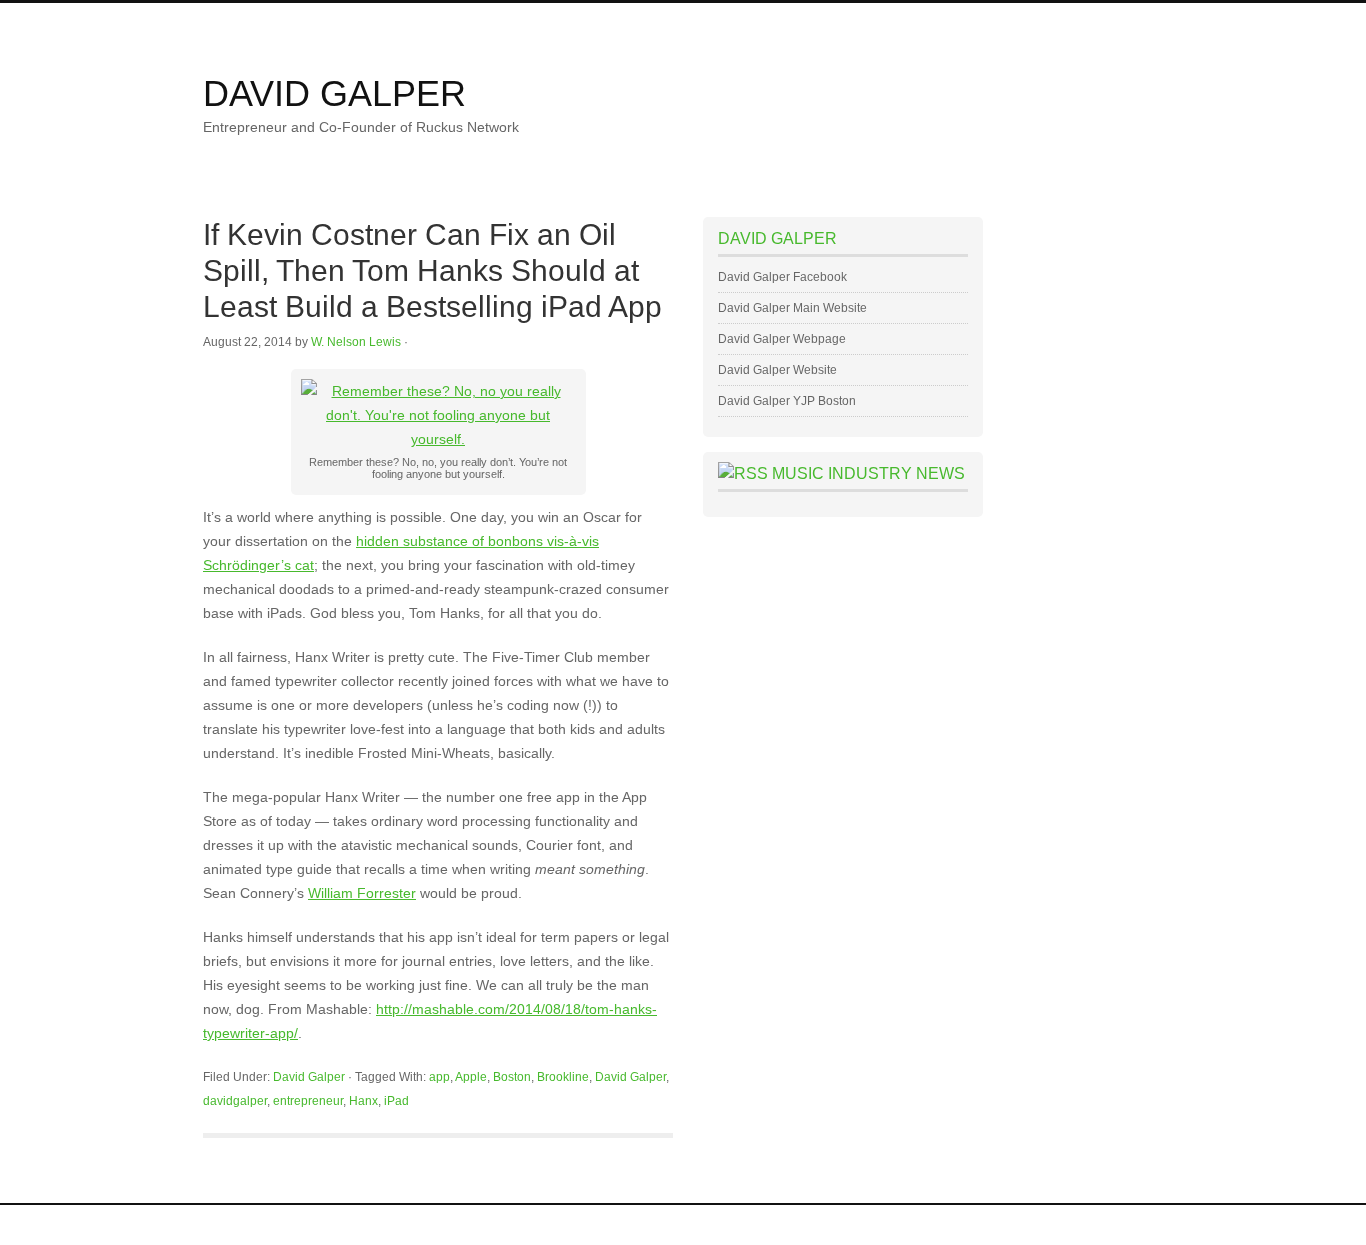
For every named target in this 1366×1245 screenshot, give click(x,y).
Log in (1146, 1225)
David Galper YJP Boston (787, 401)
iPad (396, 1101)
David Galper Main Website (792, 308)
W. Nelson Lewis (356, 342)
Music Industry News (868, 473)
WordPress (1089, 1225)
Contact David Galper (628, 21)
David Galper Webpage (782, 339)
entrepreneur (308, 1101)
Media (518, 21)
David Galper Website (777, 370)
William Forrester (362, 893)
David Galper (334, 93)
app (439, 1077)
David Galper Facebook (782, 277)
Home (235, 21)
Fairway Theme (878, 1225)
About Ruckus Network (348, 21)
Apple (471, 1077)
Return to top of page (260, 1225)
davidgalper (235, 1101)
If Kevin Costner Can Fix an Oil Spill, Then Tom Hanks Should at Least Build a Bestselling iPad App (432, 270)
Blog (458, 21)
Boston (512, 1077)
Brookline (563, 1077)
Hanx (363, 1101)
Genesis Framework (994, 1225)
